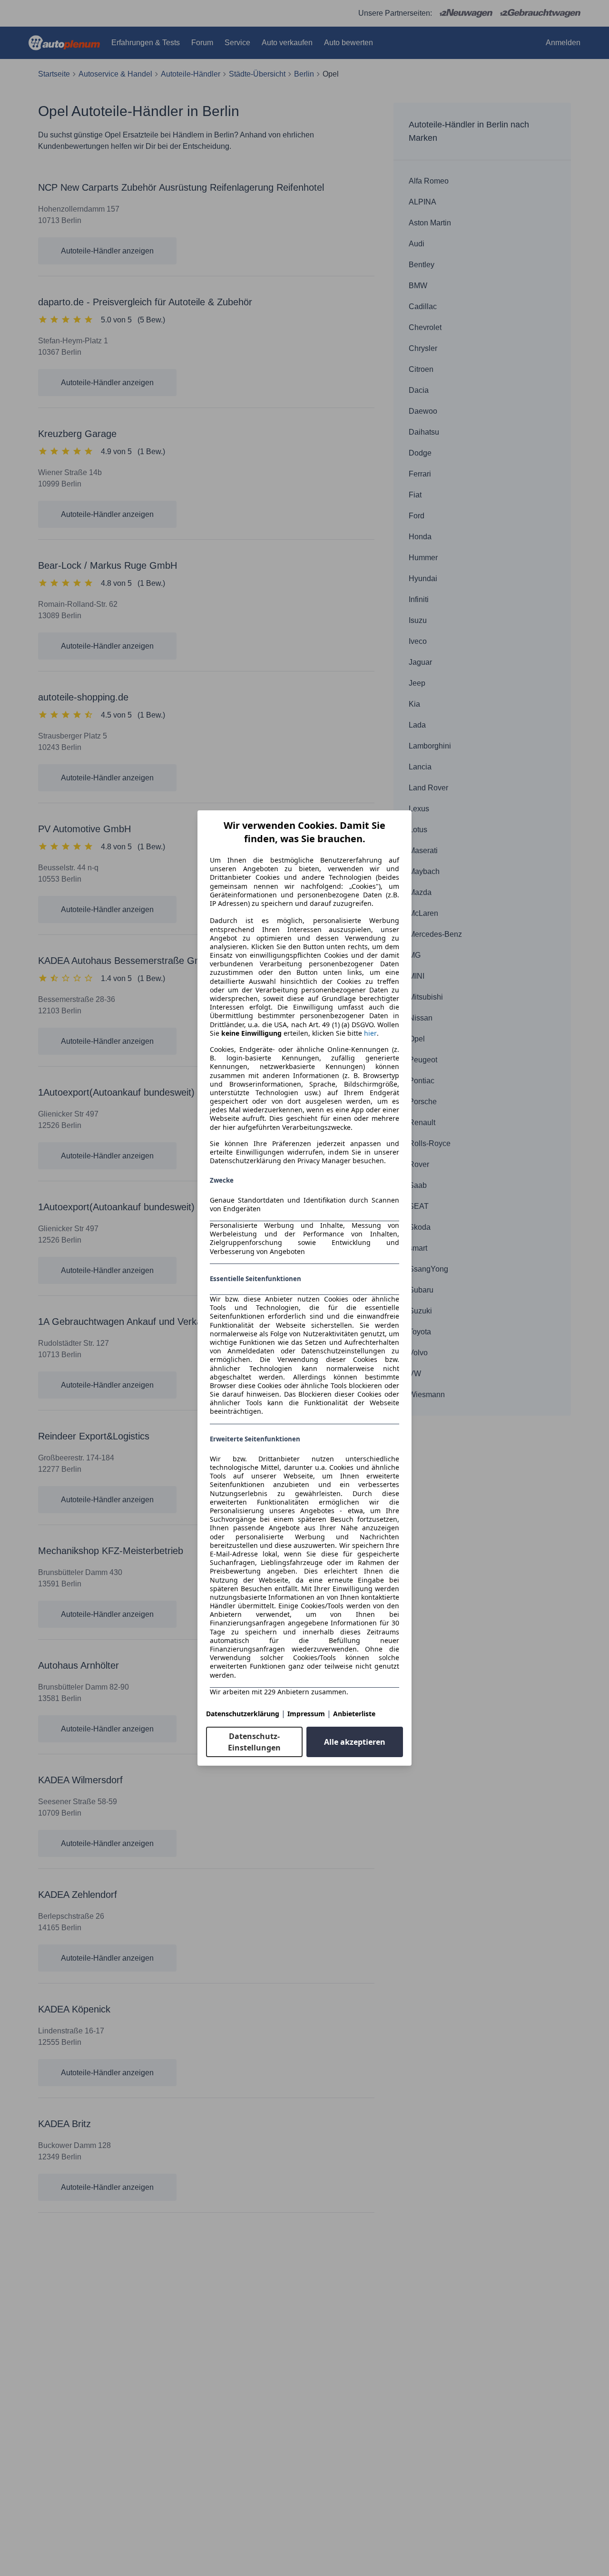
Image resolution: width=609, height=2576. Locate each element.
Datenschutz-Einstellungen (254, 1742)
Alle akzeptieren (355, 1742)
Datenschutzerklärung (243, 1714)
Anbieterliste (354, 1714)
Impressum (306, 1714)
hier (370, 1033)
